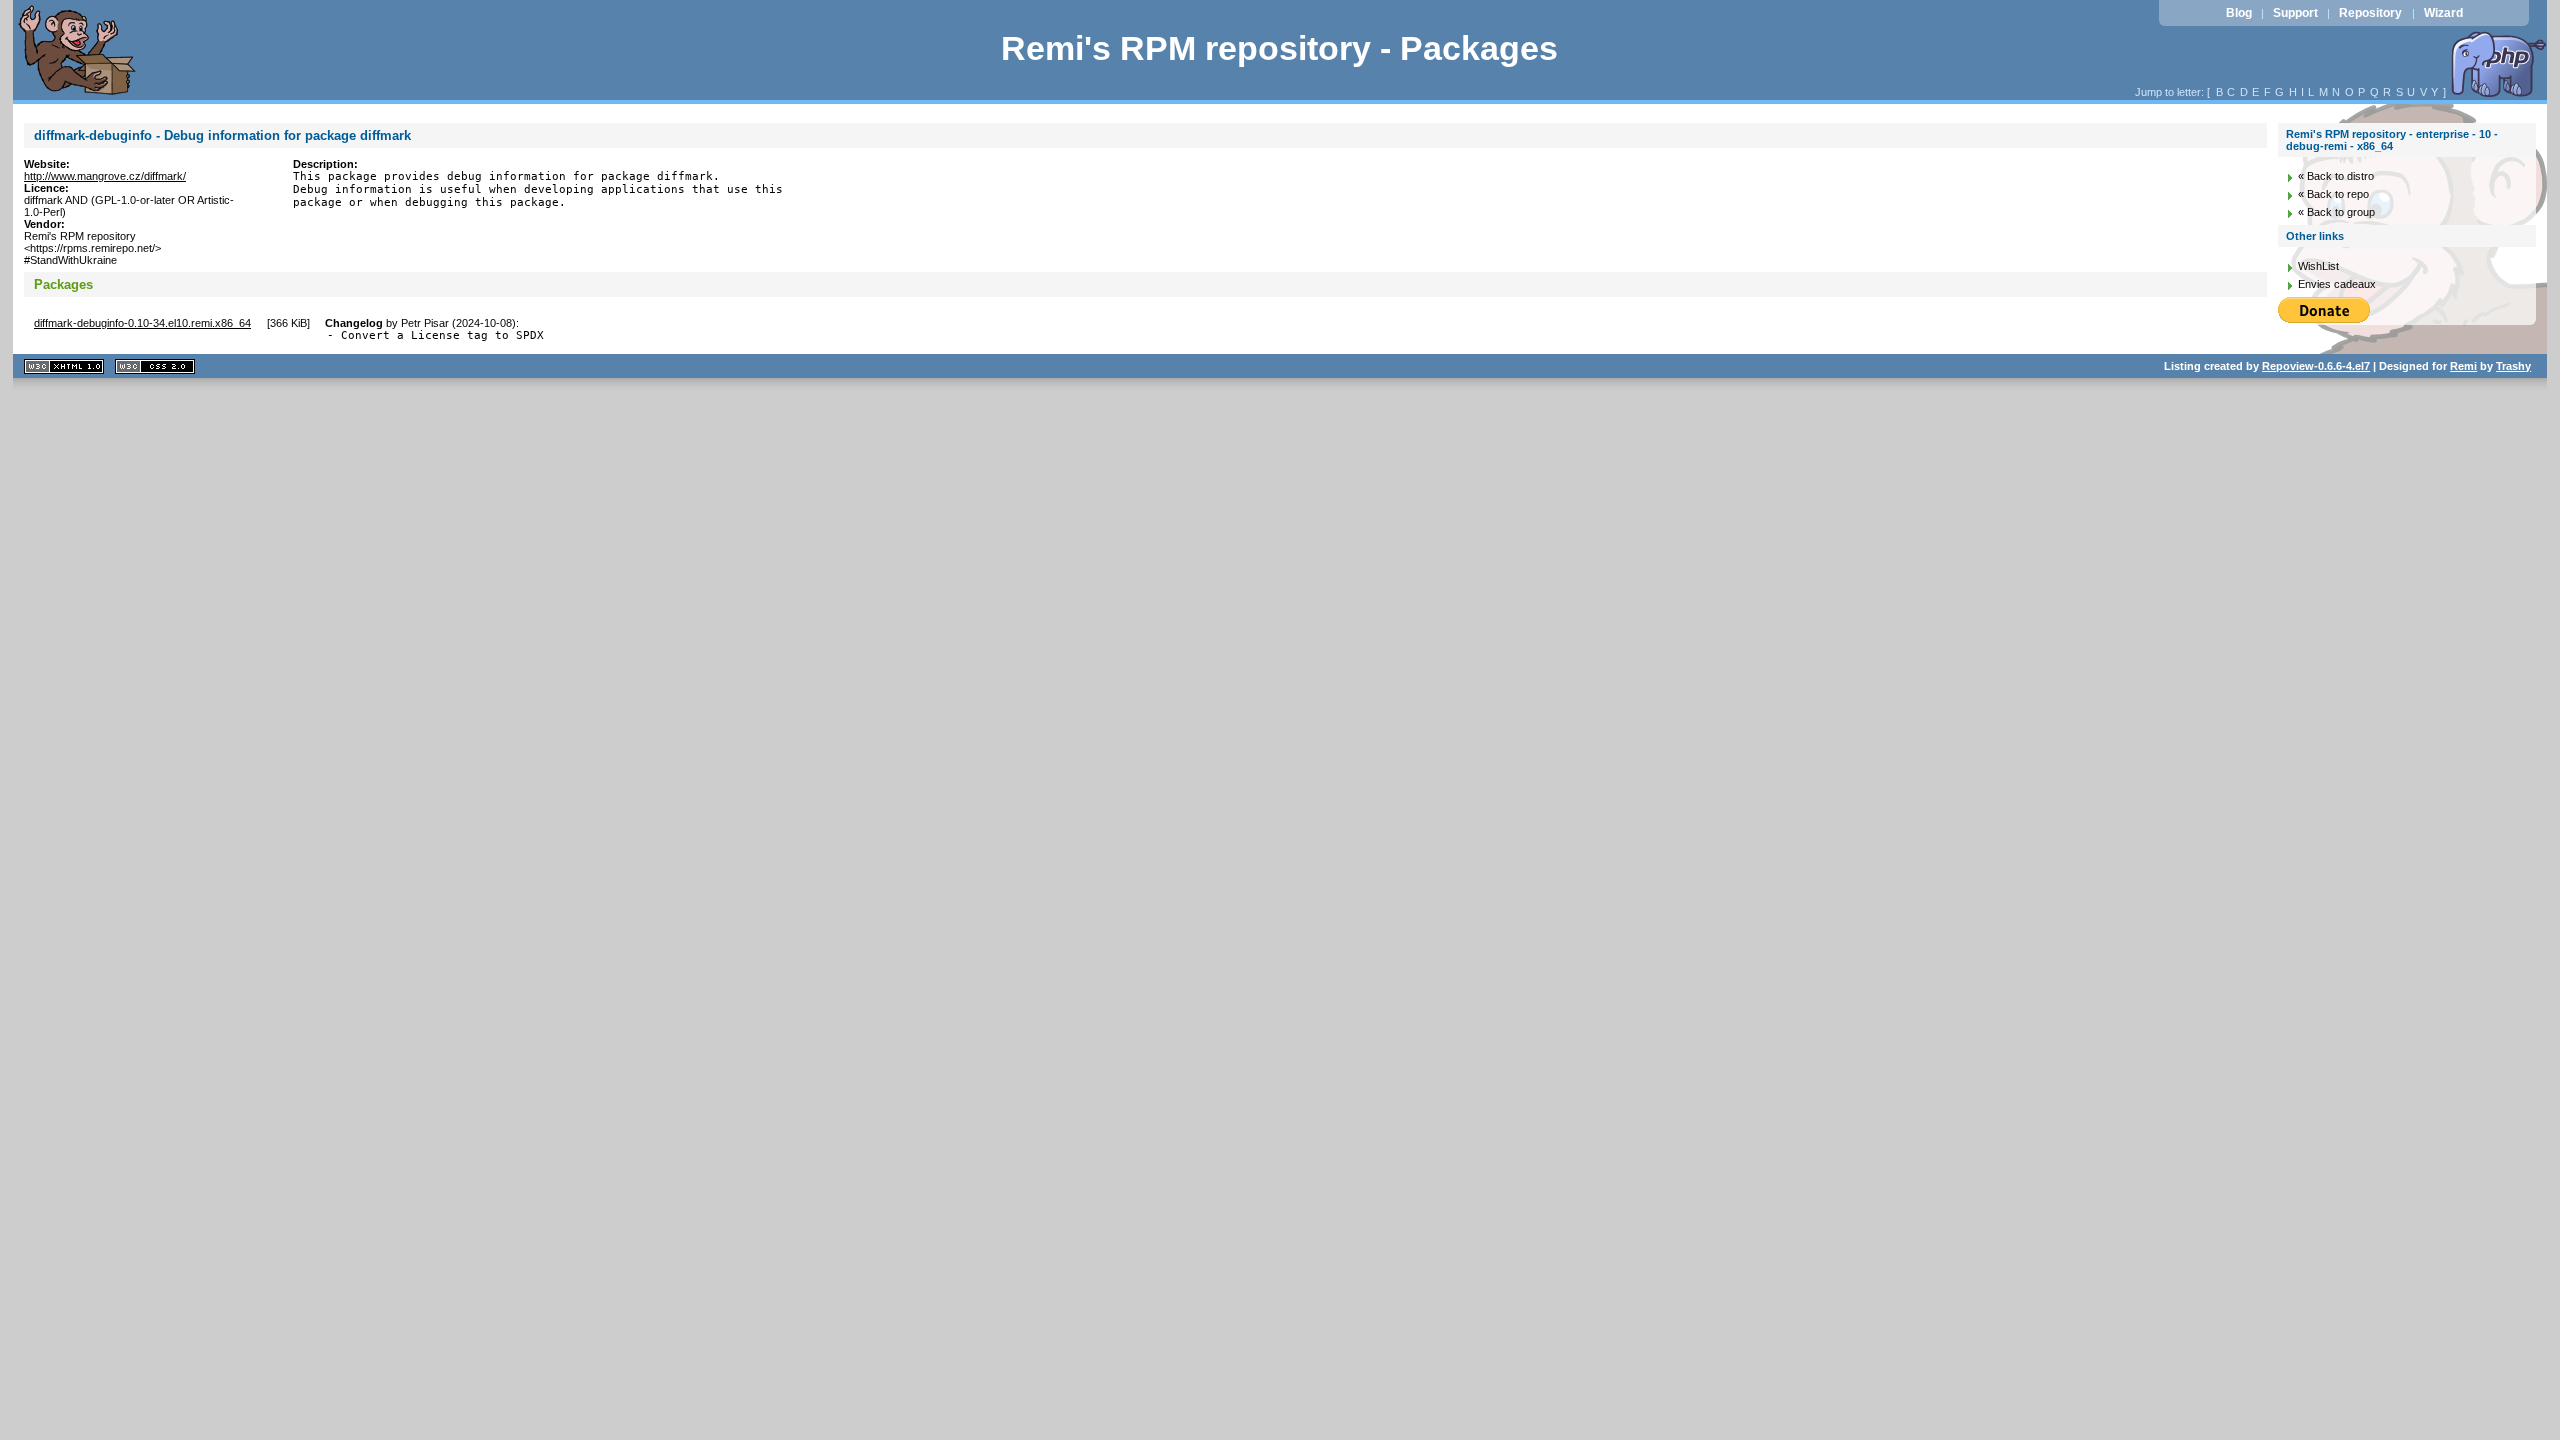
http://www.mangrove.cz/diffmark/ (105, 176)
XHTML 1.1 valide (64, 366)
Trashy (2513, 366)
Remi (2463, 366)
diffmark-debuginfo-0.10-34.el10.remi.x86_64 (142, 323)
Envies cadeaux (2337, 284)
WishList (2318, 266)
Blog (2239, 13)
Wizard (2443, 13)
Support (2295, 13)
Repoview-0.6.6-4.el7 (2316, 366)
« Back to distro (2336, 176)
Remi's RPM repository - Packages (1279, 48)
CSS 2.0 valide (155, 366)
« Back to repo (2333, 194)
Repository (2370, 13)
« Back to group (2336, 212)
